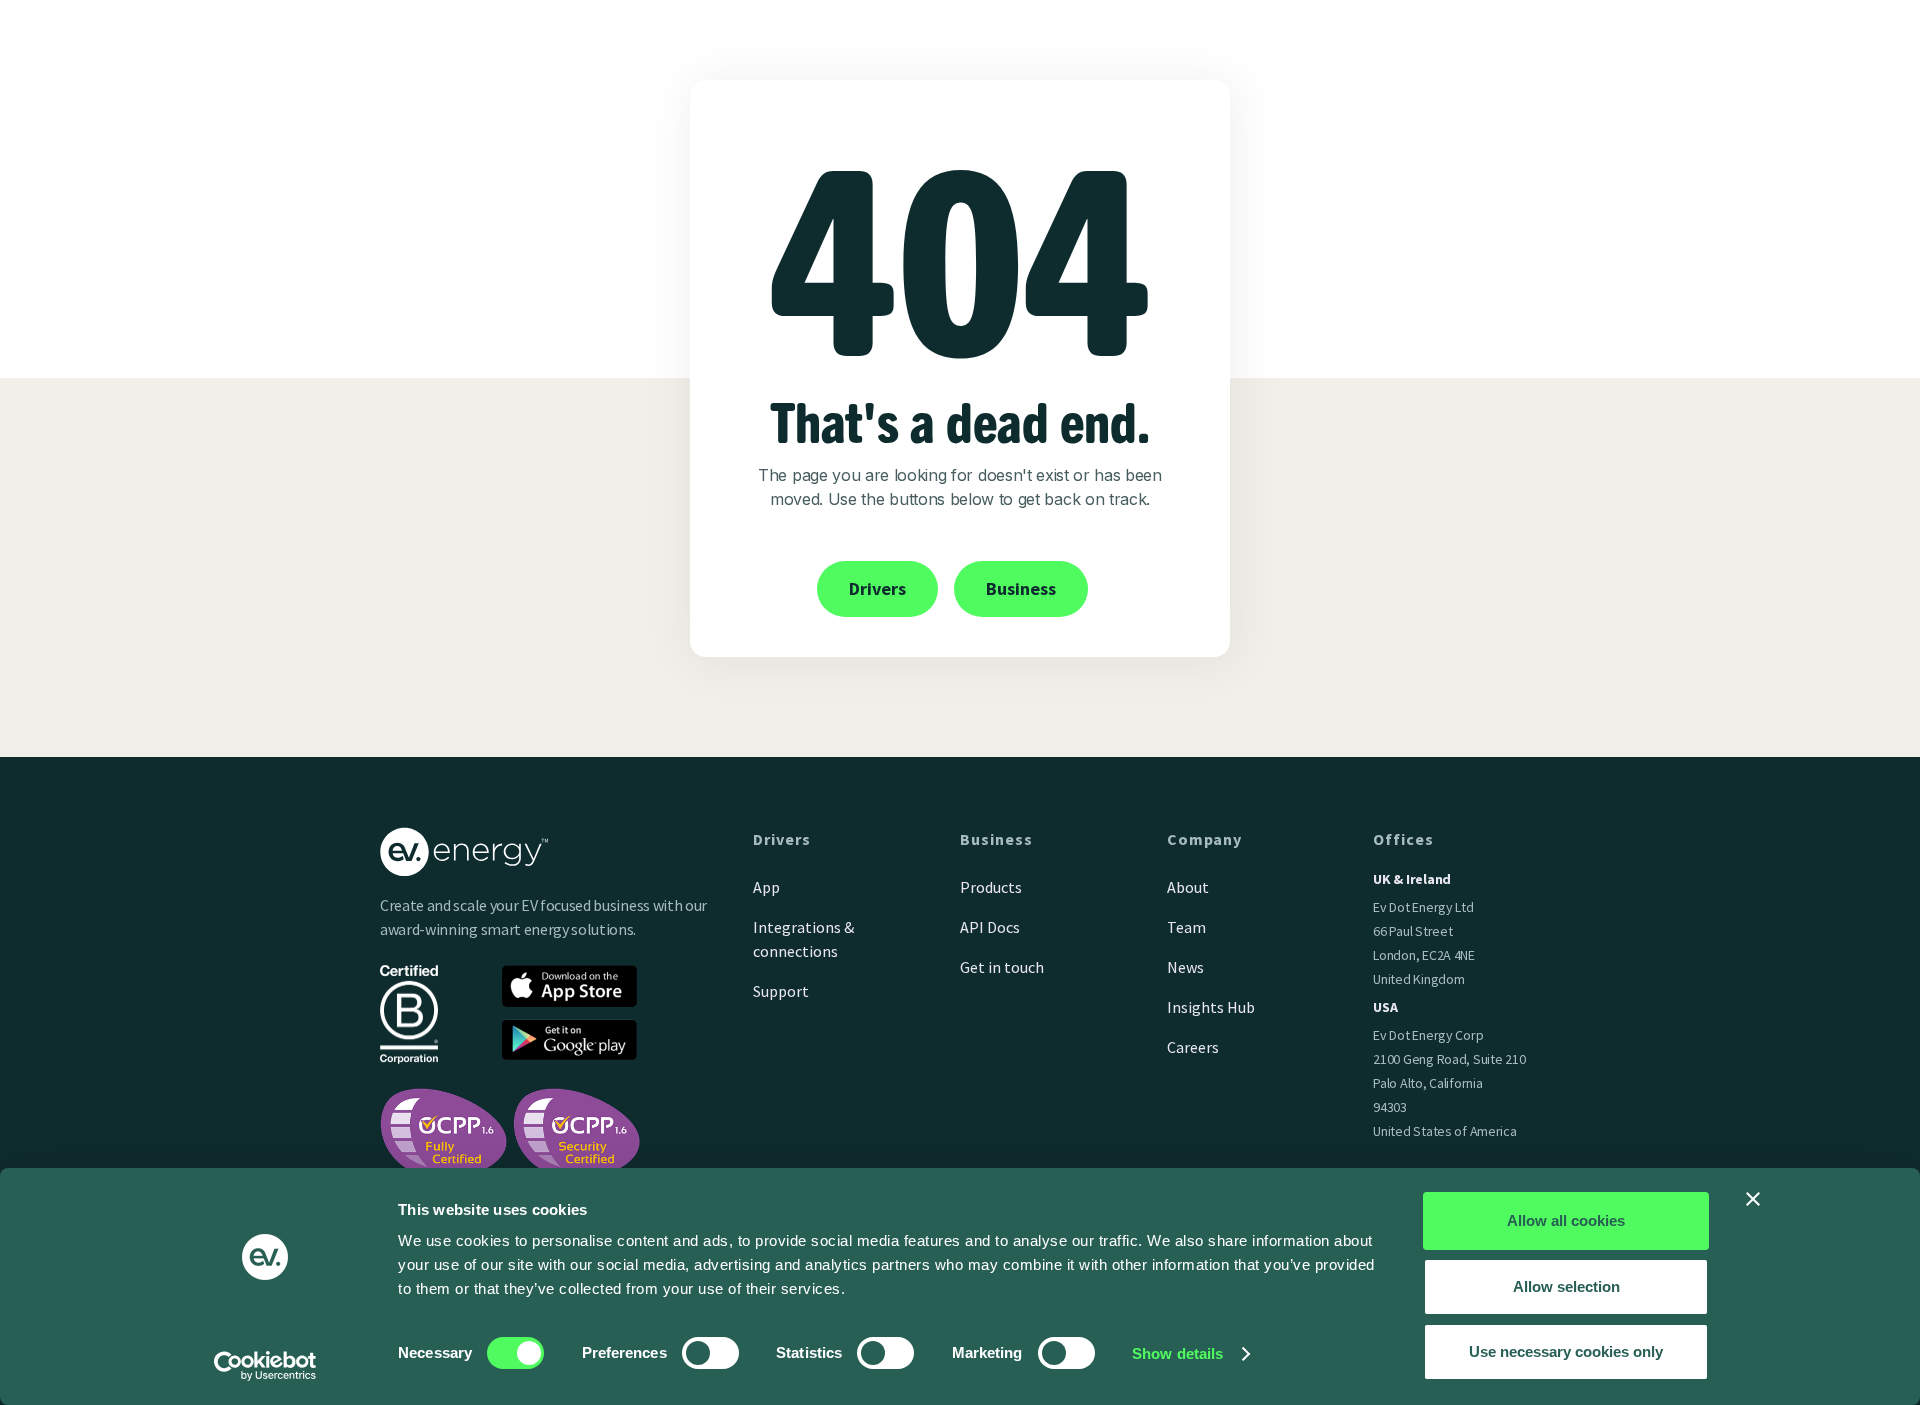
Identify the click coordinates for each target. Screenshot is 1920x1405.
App (766, 887)
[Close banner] (1753, 1199)
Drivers (877, 588)
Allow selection (1566, 1286)
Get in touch (1002, 967)
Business (1021, 588)
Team (1186, 927)
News (1185, 967)
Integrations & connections (803, 939)
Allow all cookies (1566, 1220)
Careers (1193, 1047)
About (1188, 887)
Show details (1177, 1353)
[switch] (710, 1353)
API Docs (990, 927)
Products (991, 887)
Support (781, 991)
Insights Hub (1211, 1007)
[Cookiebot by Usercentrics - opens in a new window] (265, 1366)
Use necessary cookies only (1566, 1351)
